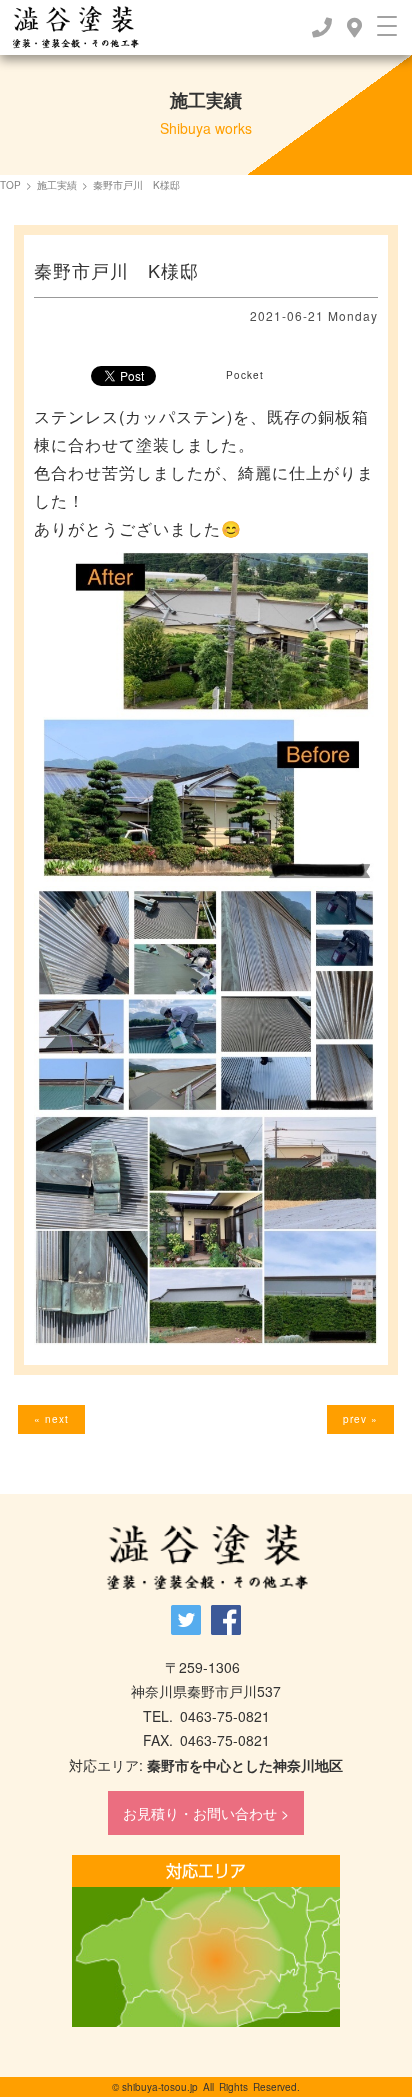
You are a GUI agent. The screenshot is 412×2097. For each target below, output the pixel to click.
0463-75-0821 (225, 1716)
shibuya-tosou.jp (160, 2087)
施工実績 (57, 185)
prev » (360, 1419)
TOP (10, 185)
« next (51, 1419)
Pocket (245, 375)
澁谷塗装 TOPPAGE (206, 1557)
